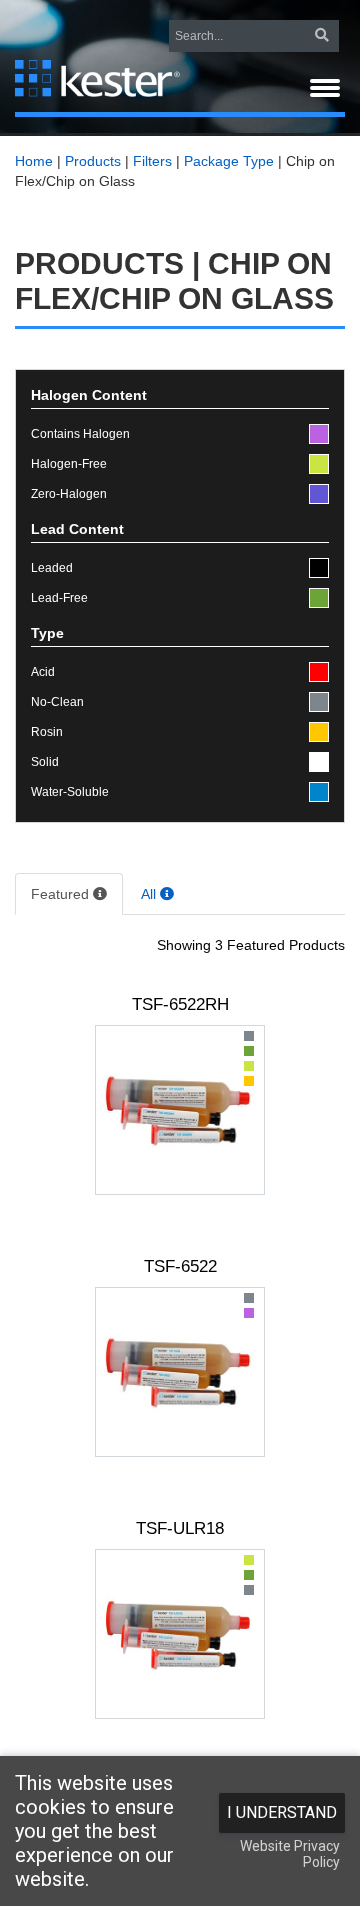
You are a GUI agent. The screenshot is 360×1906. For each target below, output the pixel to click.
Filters (152, 161)
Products (93, 161)
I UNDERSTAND (282, 1812)
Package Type (229, 161)
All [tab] (150, 894)
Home (34, 161)
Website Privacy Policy (290, 1854)
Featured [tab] (62, 894)
